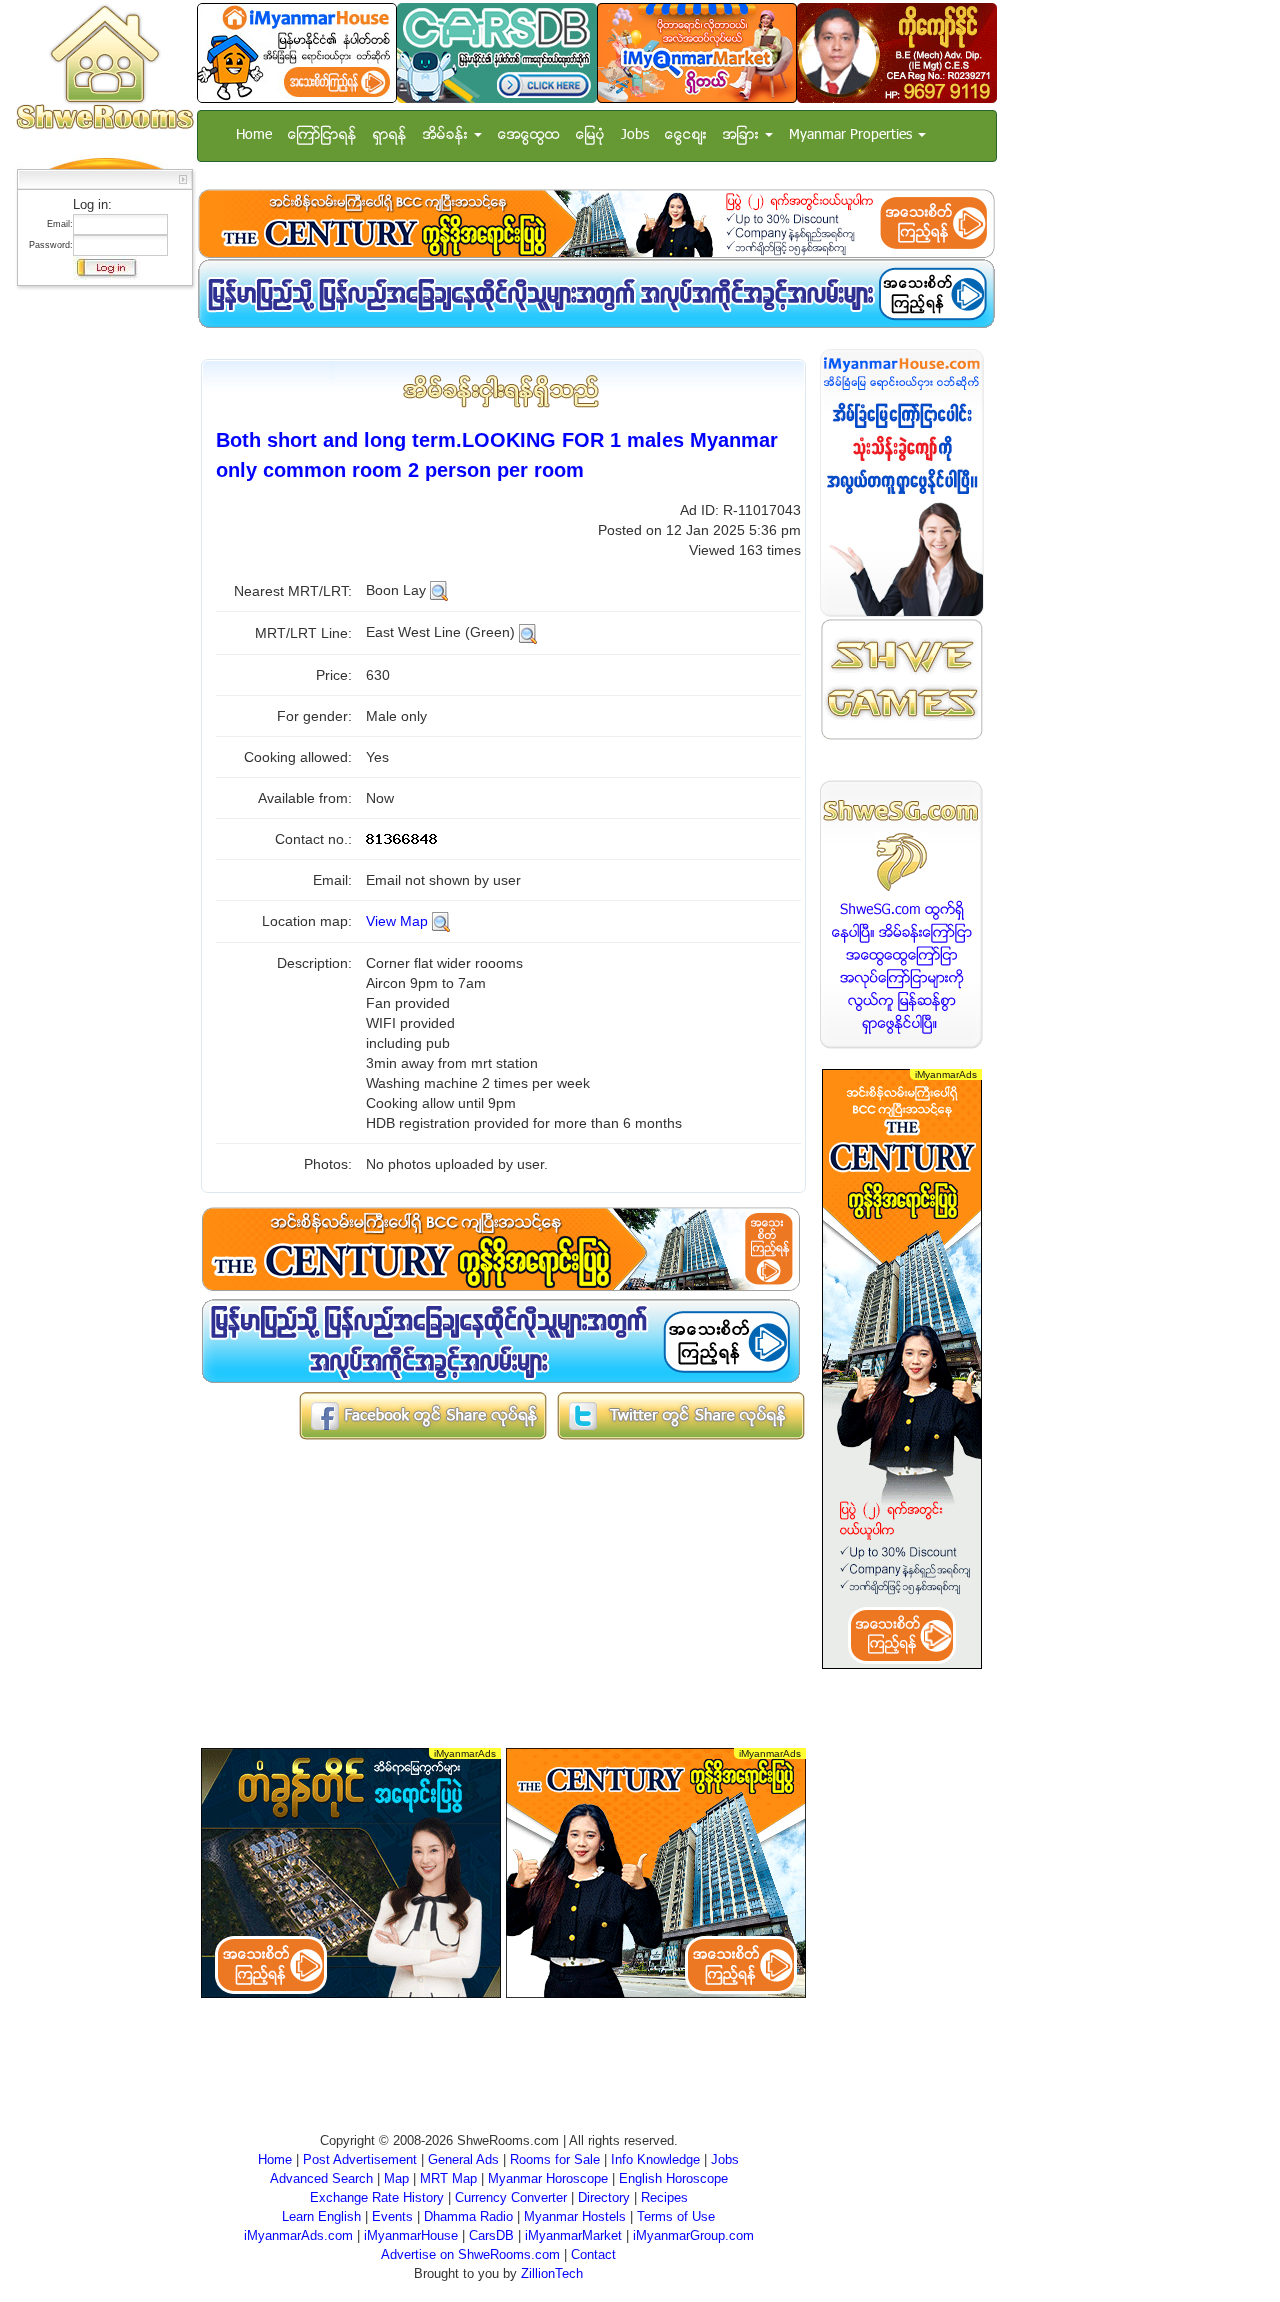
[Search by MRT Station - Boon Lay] (439, 590)
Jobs (635, 135)
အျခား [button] (743, 135)
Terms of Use (676, 2216)
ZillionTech (552, 2273)
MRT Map (448, 2178)
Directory (604, 2197)
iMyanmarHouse (411, 2235)
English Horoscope (673, 2178)
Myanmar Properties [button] (852, 135)
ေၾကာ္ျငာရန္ (322, 135)
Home (254, 135)
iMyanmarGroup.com (693, 2235)
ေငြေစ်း (686, 135)
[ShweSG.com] (902, 914)
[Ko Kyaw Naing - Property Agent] (897, 52)
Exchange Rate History (377, 2197)
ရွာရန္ (390, 135)
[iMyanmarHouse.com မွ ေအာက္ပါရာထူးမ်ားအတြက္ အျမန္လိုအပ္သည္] (596, 293)
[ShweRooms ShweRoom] (104, 68)
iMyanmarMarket (573, 2235)
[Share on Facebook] (423, 1414)
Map (396, 2178)
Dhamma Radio (468, 2216)
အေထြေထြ (529, 135)
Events (392, 2216)
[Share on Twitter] (681, 1414)
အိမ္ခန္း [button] (447, 135)
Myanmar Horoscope (548, 2178)
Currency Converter (511, 2197)
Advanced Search (321, 2178)
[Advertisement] (99, 595)
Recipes (664, 2197)
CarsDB (491, 2235)
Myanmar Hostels (575, 2216)
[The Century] (596, 223)
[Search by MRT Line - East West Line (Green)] (528, 632)
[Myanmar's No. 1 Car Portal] (497, 52)
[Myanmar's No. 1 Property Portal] (297, 52)
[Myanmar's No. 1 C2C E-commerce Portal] (697, 52)
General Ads (463, 2159)
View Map (397, 921)
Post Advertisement (360, 2159)
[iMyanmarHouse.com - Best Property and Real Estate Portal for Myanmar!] (902, 482)
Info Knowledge (655, 2159)
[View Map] (441, 921)
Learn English (321, 2216)
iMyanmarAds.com (298, 2235)
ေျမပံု (590, 135)
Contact (593, 2254)
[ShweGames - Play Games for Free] (902, 679)
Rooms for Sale (555, 2159)
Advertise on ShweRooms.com (470, 2254)
